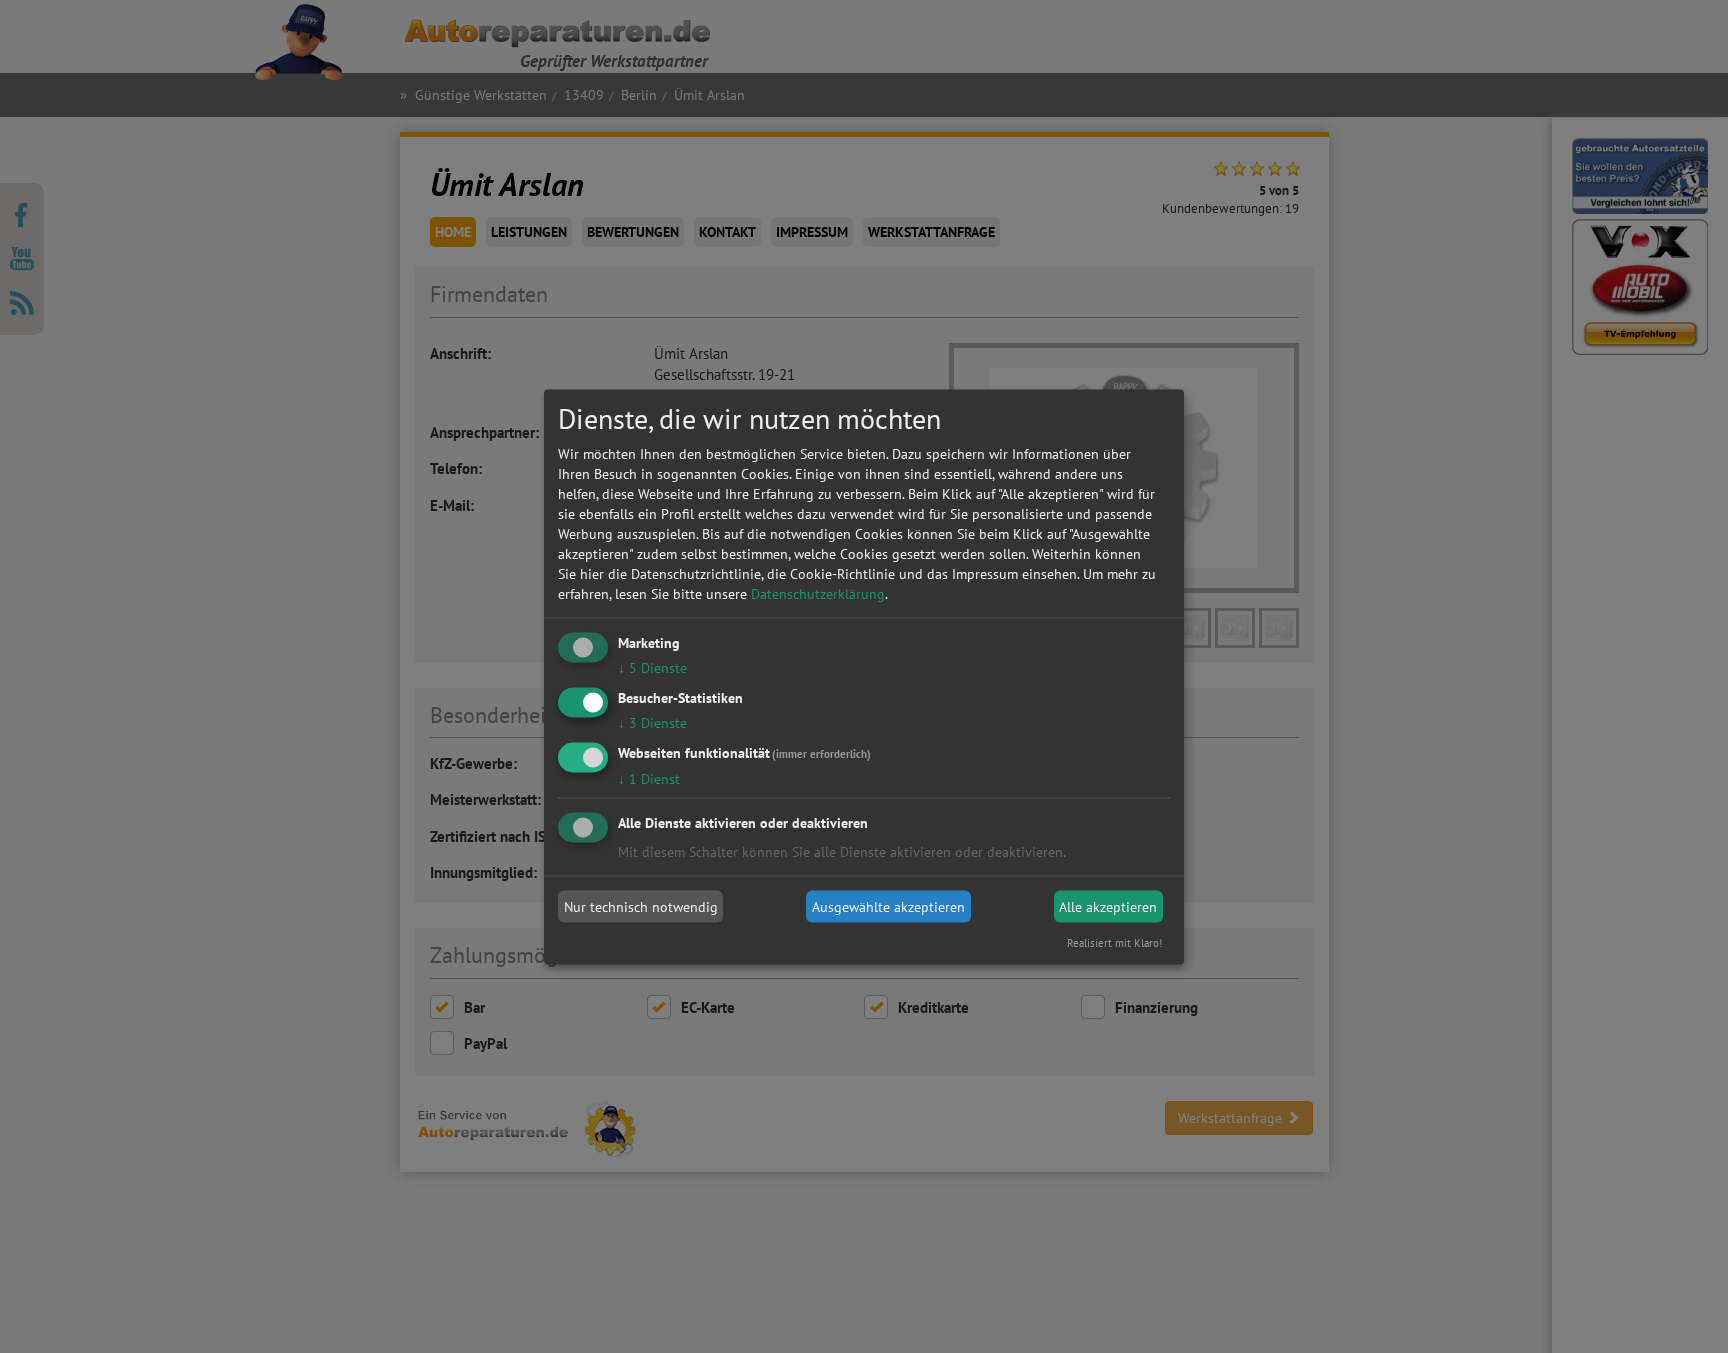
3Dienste (652, 722)
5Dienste (652, 668)
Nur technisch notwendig (641, 907)
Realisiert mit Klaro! (1114, 942)
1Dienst (649, 778)
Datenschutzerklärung (818, 594)
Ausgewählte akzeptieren (888, 907)
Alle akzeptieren (1108, 907)
